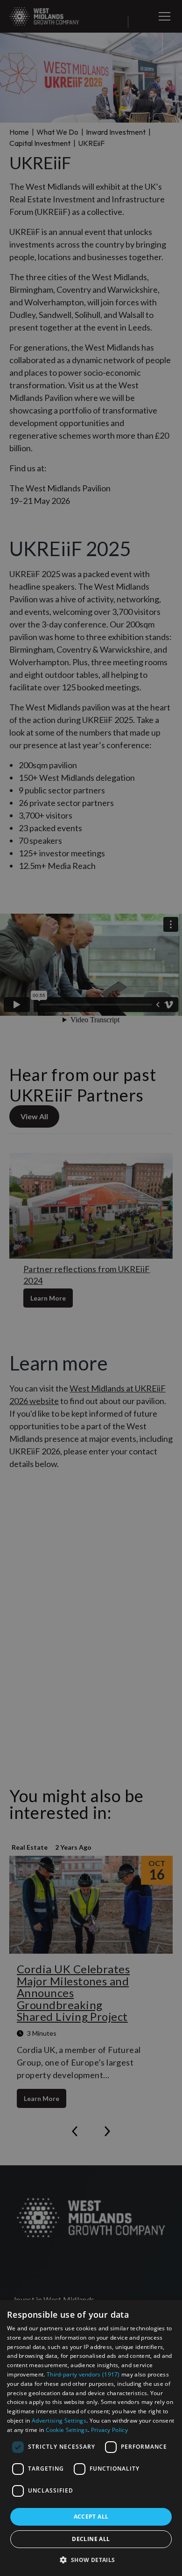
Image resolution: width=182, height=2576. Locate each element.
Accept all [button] (91, 2517)
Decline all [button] (91, 2539)
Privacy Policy (109, 2430)
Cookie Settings (67, 2430)
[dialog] (91, 2438)
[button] (91, 2560)
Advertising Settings (59, 2421)
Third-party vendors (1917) (83, 2374)
